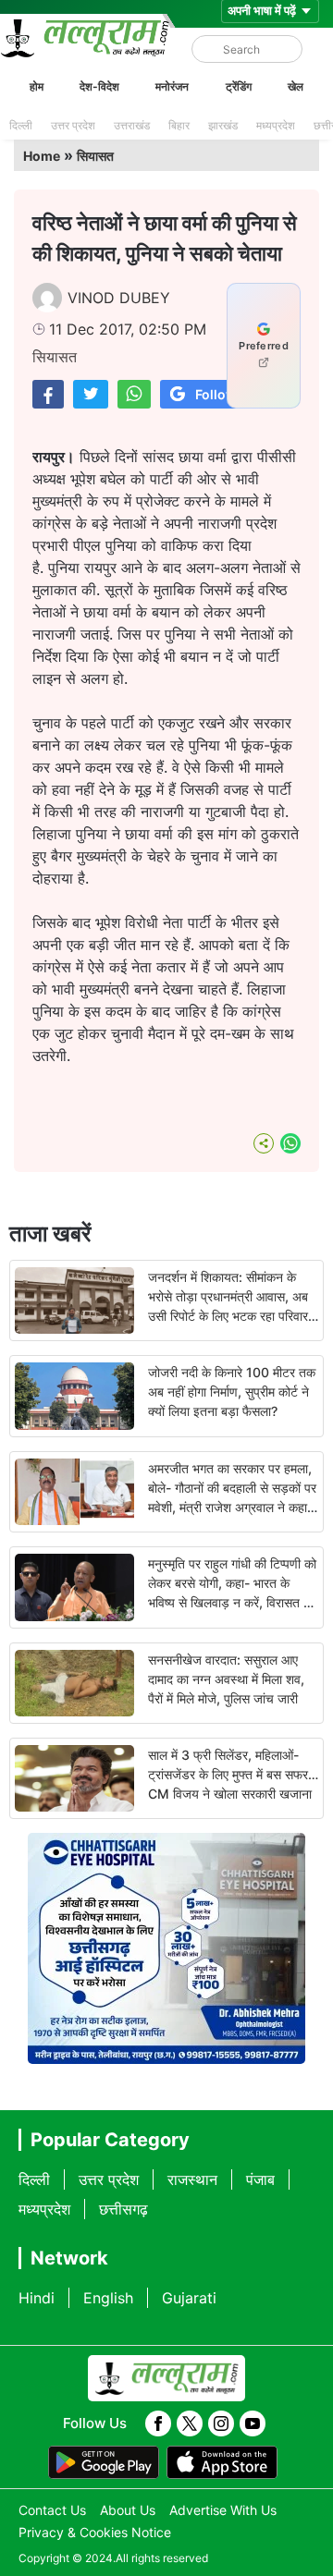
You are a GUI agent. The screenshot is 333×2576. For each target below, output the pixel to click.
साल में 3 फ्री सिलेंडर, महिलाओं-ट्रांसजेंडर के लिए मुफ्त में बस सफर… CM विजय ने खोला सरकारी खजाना (233, 1774)
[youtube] (253, 2423)
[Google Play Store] (104, 2462)
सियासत (95, 156)
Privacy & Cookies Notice (95, 2532)
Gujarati (189, 2298)
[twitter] (190, 2423)
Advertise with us (223, 2510)
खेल (296, 86)
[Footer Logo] (166, 2378)
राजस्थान (192, 2179)
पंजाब (260, 2179)
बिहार (179, 125)
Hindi (37, 2298)
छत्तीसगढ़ (123, 2209)
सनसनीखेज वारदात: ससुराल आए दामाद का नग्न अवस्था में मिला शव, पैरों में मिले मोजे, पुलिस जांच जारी (226, 1679)
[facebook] (158, 2423)
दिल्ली (21, 125)
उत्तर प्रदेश (73, 125)
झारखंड (223, 125)
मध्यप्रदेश (276, 125)
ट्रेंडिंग (239, 86)
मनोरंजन (172, 86)
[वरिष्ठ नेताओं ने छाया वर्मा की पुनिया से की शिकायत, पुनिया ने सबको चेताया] (48, 394)
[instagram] (221, 2423)
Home (42, 156)
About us (128, 2510)
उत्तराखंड (132, 125)
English (108, 2298)
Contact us (52, 2510)
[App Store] (222, 2462)
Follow (216, 394)
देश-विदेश (99, 86)
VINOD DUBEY (119, 298)
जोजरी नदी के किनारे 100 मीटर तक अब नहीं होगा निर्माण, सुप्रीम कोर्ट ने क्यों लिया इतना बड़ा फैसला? (232, 1392)
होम (37, 86)
